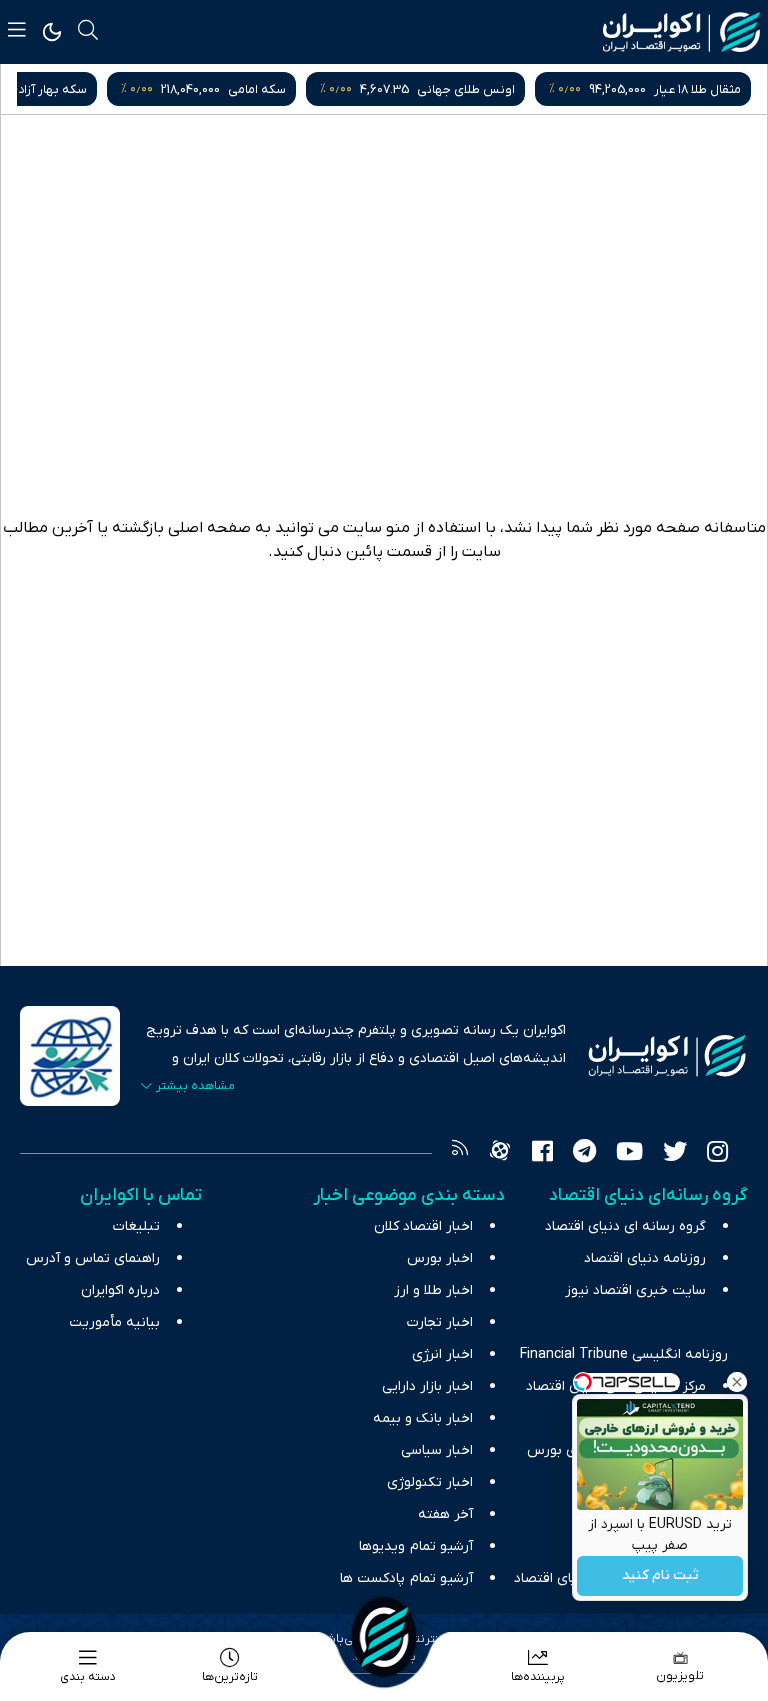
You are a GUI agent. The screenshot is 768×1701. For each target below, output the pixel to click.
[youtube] (629, 1154)
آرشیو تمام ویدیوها (416, 1546)
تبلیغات (136, 1226)
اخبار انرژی (442, 1354)
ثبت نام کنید (660, 1576)
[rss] (460, 1154)
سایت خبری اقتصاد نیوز (635, 1290)
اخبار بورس (440, 1258)
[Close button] (737, 1382)
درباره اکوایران (120, 1290)
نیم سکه (43, 89)
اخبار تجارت (440, 1322)
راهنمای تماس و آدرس (93, 1258)
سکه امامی (459, 89)
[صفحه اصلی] (384, 1637)
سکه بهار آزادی (249, 89)
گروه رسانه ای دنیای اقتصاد (625, 1226)
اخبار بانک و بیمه (423, 1418)
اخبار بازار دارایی (427, 1386)
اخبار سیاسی (437, 1450)
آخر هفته (445, 1514)
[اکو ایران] (681, 32)
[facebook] (542, 1154)
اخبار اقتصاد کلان (423, 1226)
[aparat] (500, 1154)
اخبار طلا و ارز (433, 1290)
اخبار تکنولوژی (430, 1482)
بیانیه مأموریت (114, 1322)
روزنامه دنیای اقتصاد (645, 1258)
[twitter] (675, 1154)
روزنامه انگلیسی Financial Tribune (624, 1354)
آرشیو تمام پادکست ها (406, 1578)
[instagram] (717, 1154)
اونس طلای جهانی (668, 89)
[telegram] (584, 1154)
